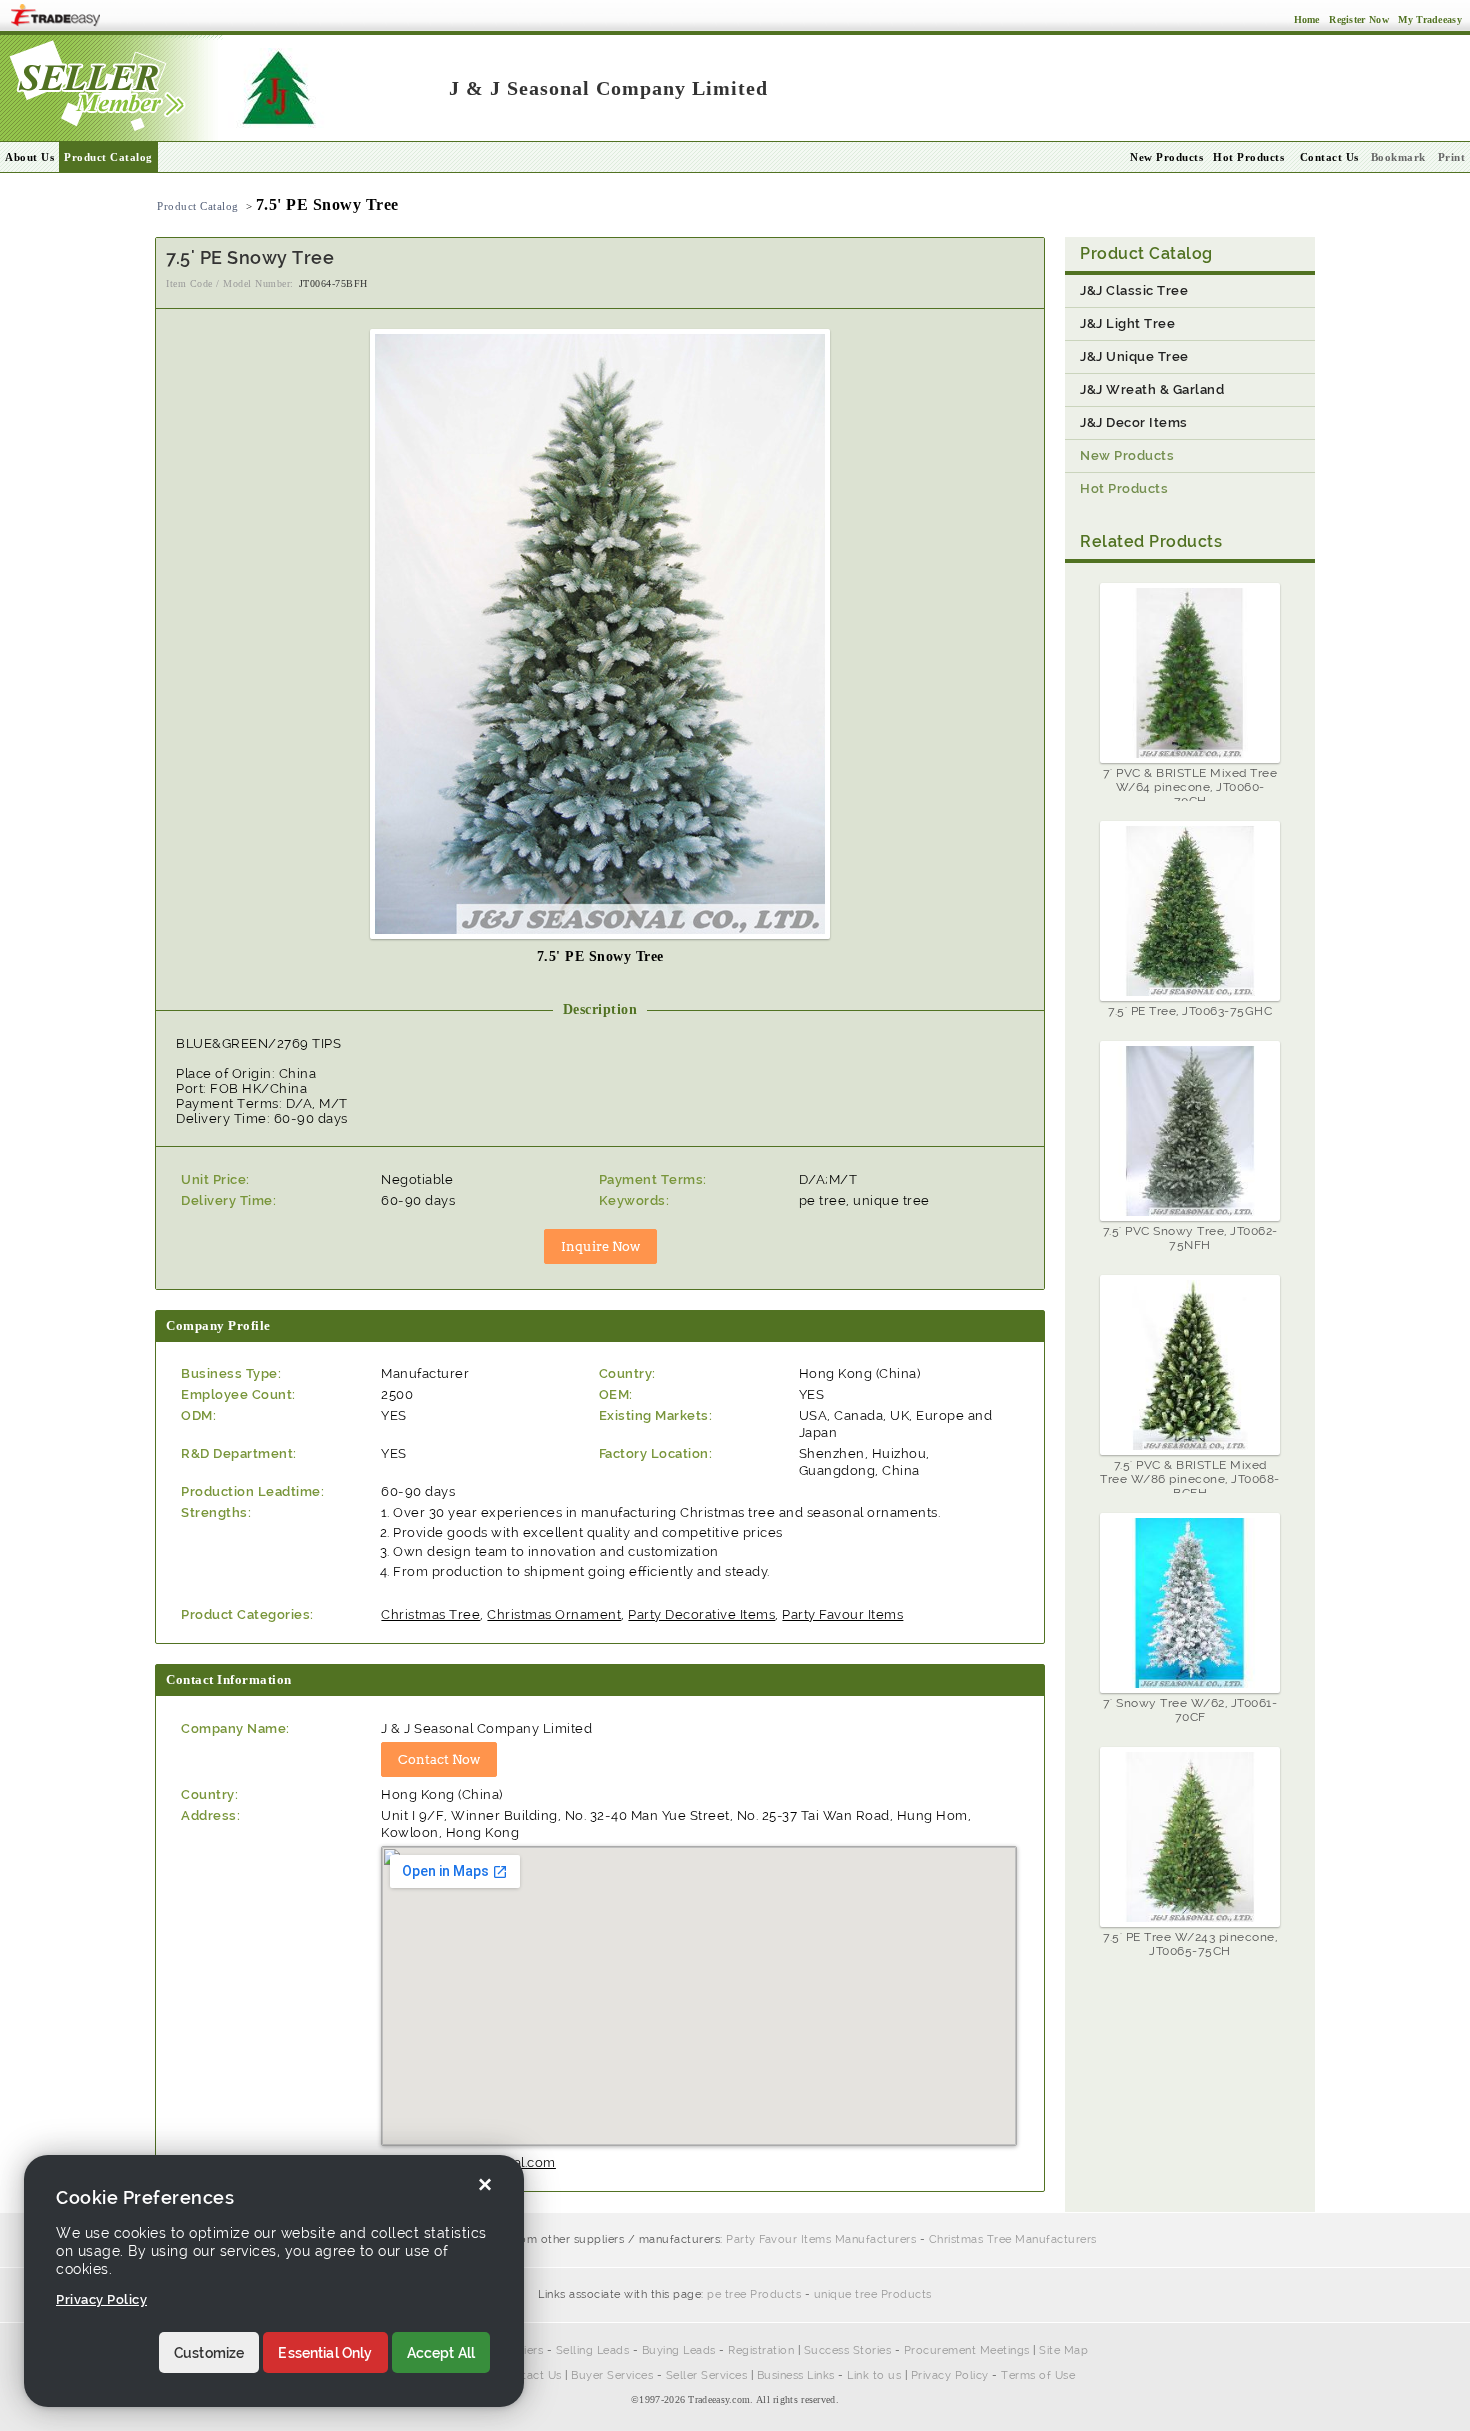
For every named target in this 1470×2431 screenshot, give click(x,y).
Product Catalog (108, 157)
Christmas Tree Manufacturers (1013, 2239)
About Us (29, 157)
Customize (209, 2353)
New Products (1166, 157)
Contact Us (531, 2375)
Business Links (796, 2375)
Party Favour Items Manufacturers (821, 2239)
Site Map (1063, 2350)
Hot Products (1248, 157)
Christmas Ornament (554, 1614)
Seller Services (707, 2375)
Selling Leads (593, 2350)
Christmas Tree (430, 1614)
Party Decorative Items (701, 1614)
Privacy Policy (950, 2375)
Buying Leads (679, 2350)
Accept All (441, 2353)
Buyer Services (612, 2375)
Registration (761, 2350)
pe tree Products (754, 2294)
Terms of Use (1038, 2375)
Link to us (874, 2375)
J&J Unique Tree (1134, 356)
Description (600, 1009)
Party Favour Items (842, 1614)
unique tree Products (873, 2294)
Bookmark (1398, 157)
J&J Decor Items (1134, 422)
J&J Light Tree (1127, 323)
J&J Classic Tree (1134, 290)
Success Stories (848, 2350)
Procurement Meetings (967, 2350)
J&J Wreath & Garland (1152, 389)
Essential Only (325, 2353)
